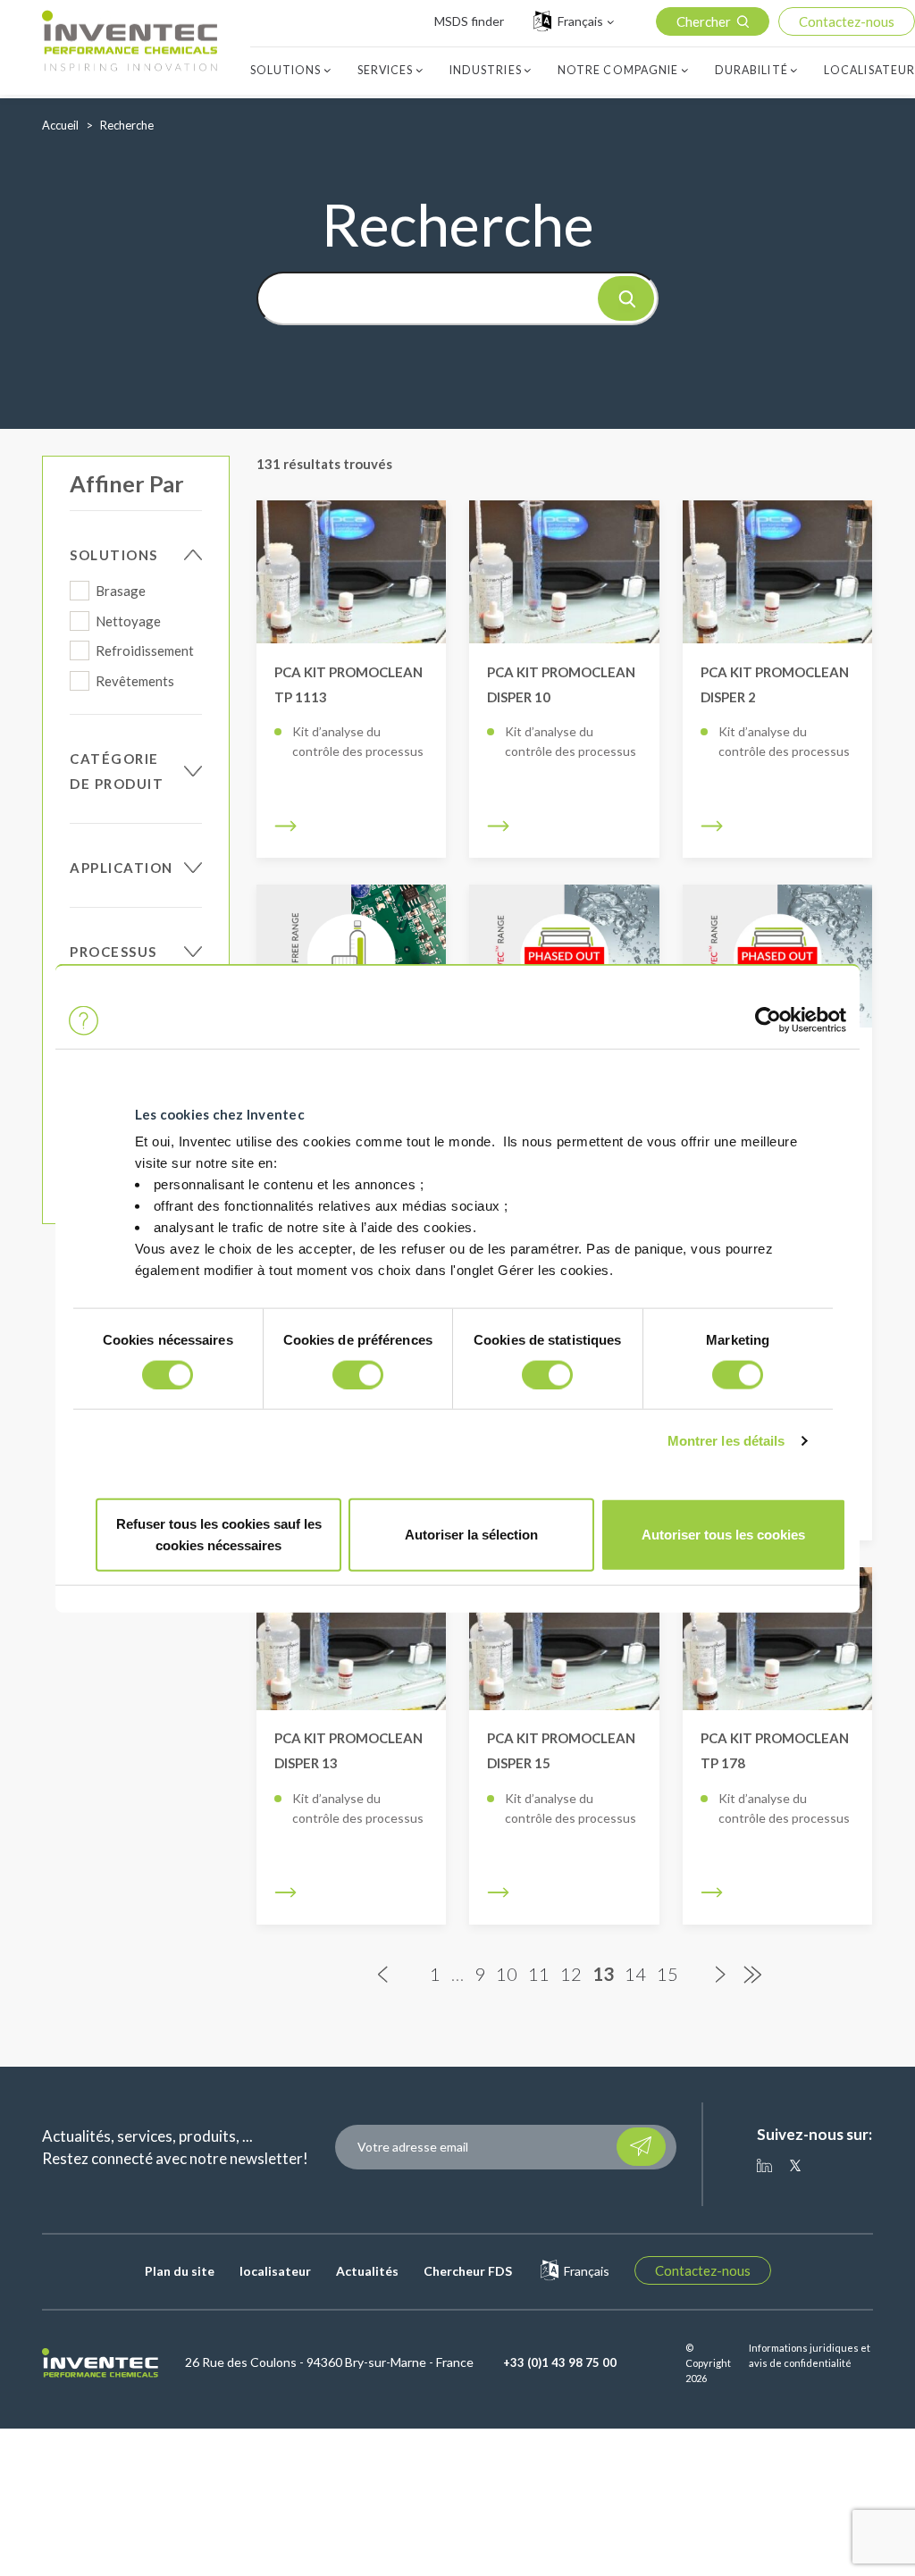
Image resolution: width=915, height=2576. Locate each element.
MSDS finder (469, 21)
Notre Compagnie (618, 71)
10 (507, 1974)
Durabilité (751, 71)
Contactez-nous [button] (847, 21)
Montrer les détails (726, 1440)
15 (667, 1974)
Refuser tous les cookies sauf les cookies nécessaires (219, 1535)
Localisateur (869, 71)
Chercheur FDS (468, 2271)
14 (635, 1974)
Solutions (286, 71)
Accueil (60, 125)
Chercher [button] (704, 21)
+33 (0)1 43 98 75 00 (560, 2362)
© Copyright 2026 (708, 2363)
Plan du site (180, 2271)
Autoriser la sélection (471, 1535)
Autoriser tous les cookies (723, 1535)
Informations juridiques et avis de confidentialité (810, 2355)
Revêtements (135, 681)
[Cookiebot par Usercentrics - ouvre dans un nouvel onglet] (768, 1020)
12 (571, 1974)
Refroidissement (145, 650)
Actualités (367, 2271)
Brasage (121, 591)
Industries (486, 71)
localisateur (275, 2271)
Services (386, 71)
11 (539, 1974)
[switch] (358, 1374)
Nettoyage (128, 621)
